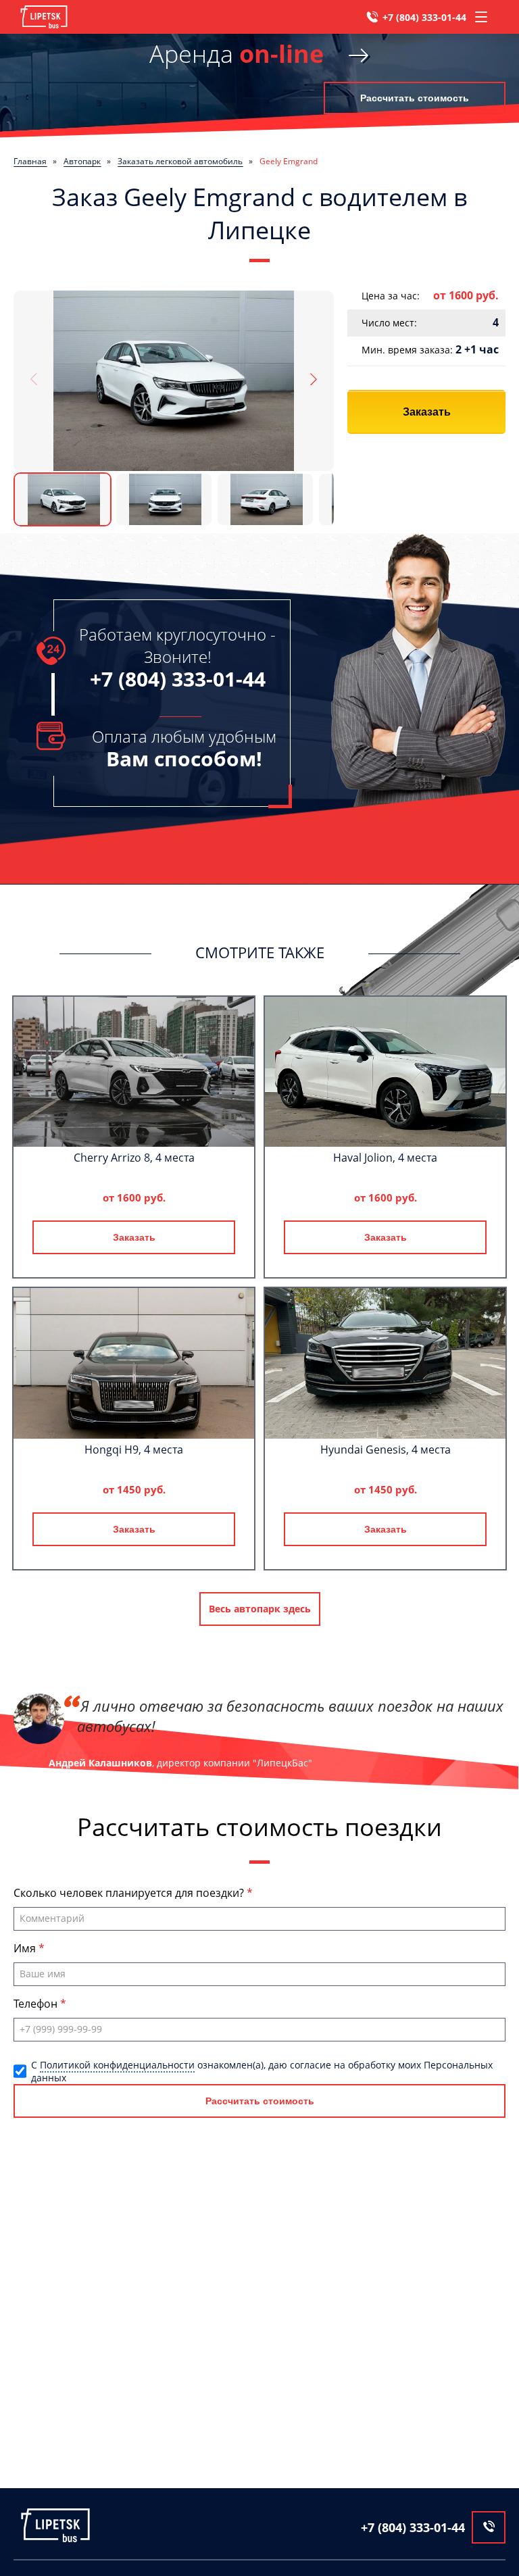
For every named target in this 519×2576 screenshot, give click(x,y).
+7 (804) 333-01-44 (424, 17)
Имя (26, 1948)
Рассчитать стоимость (415, 98)
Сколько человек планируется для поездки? (130, 1893)
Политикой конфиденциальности (117, 2065)
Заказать (427, 412)
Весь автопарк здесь (260, 1609)
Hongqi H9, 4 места (134, 1450)
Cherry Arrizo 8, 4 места (134, 1158)
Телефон (37, 2004)
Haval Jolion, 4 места (385, 1158)
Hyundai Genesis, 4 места (386, 1450)
